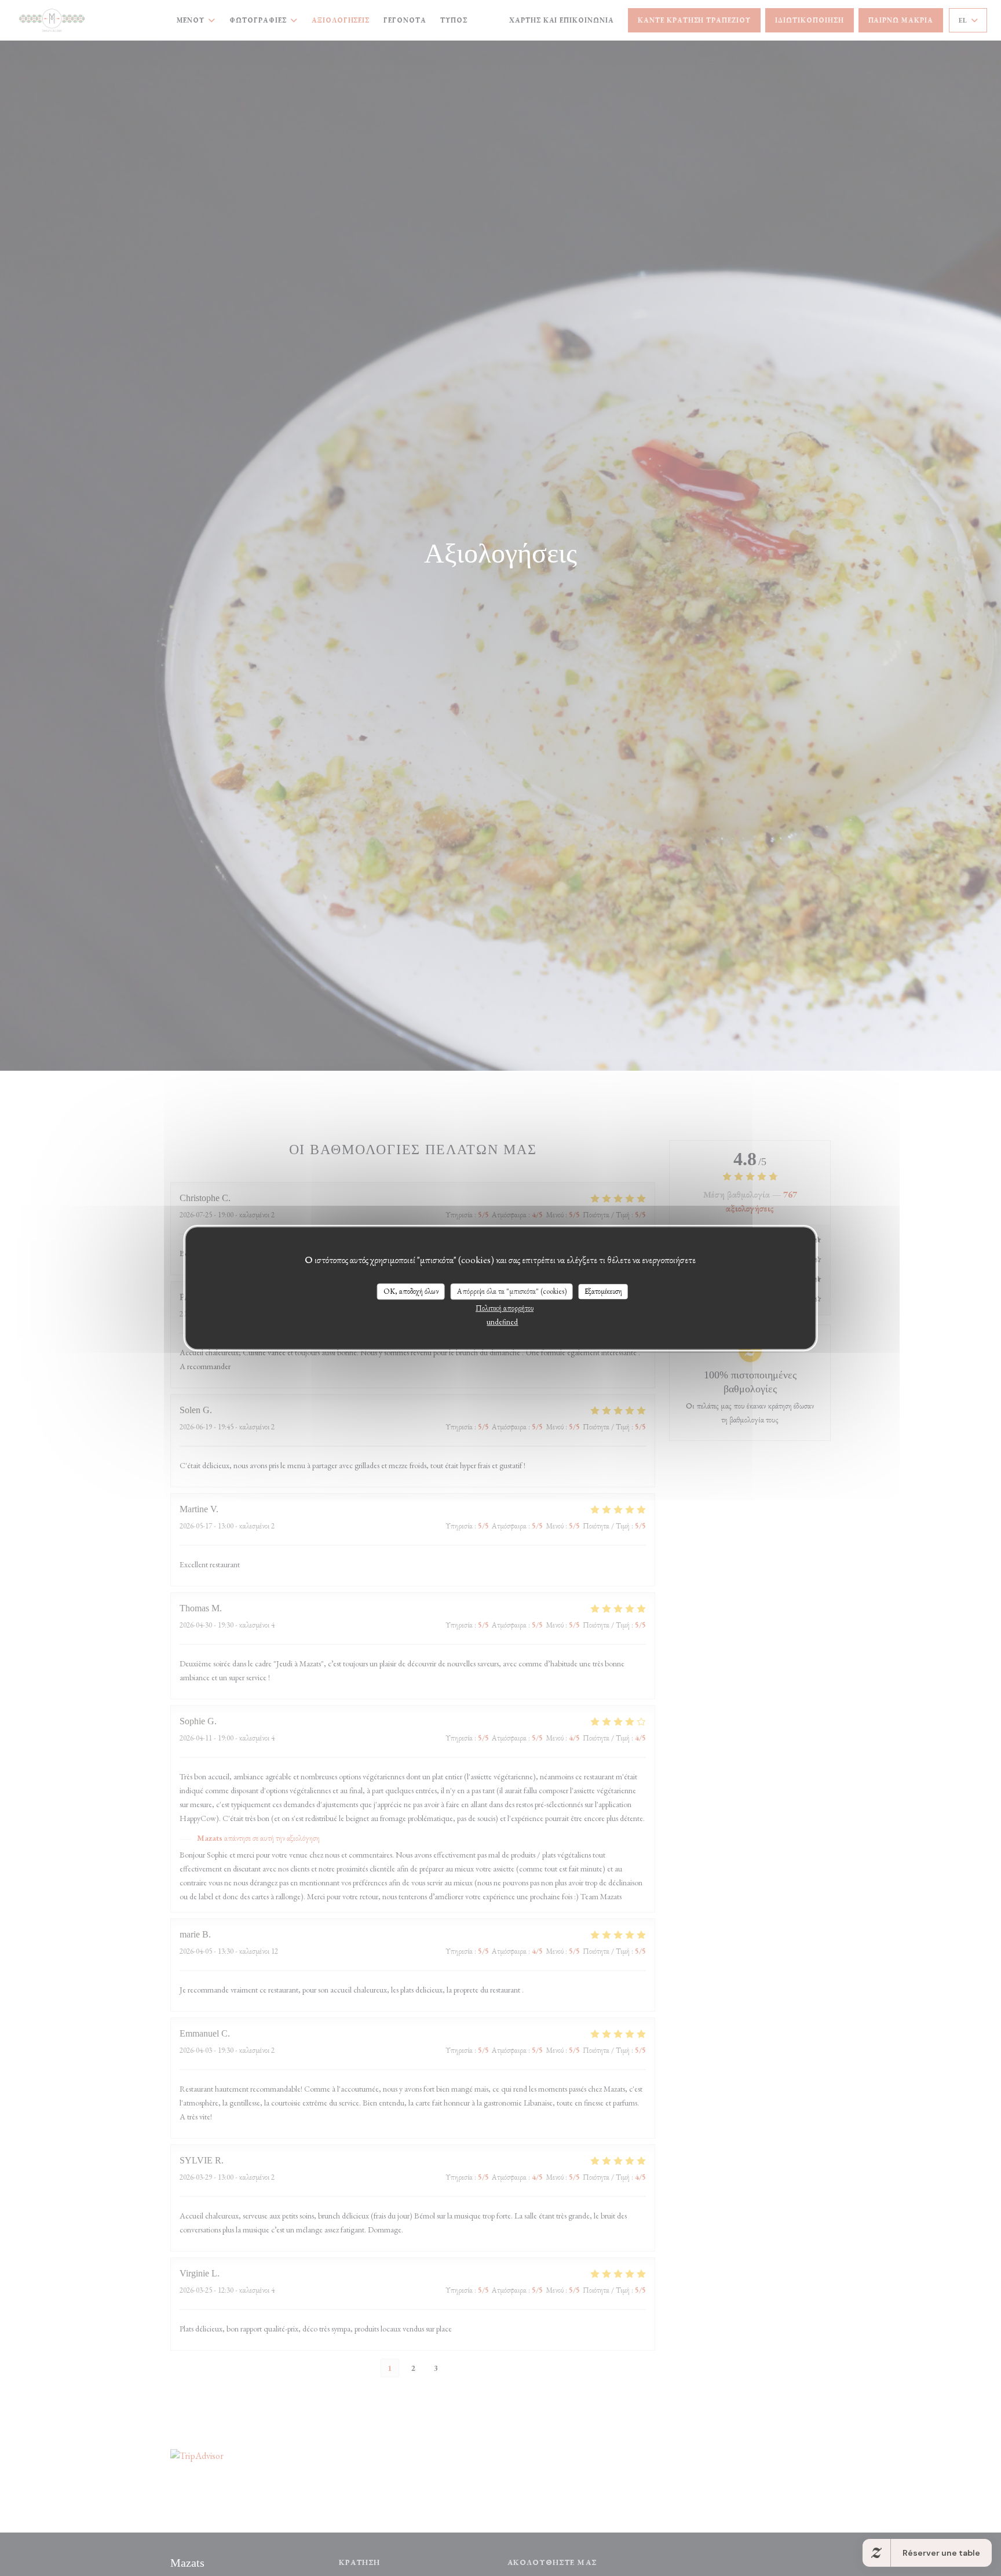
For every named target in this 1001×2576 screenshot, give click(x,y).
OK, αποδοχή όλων (411, 1291)
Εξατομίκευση (603, 1291)
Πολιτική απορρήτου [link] (505, 1308)
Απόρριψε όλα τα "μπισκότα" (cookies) (512, 1291)
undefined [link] (502, 1322)
